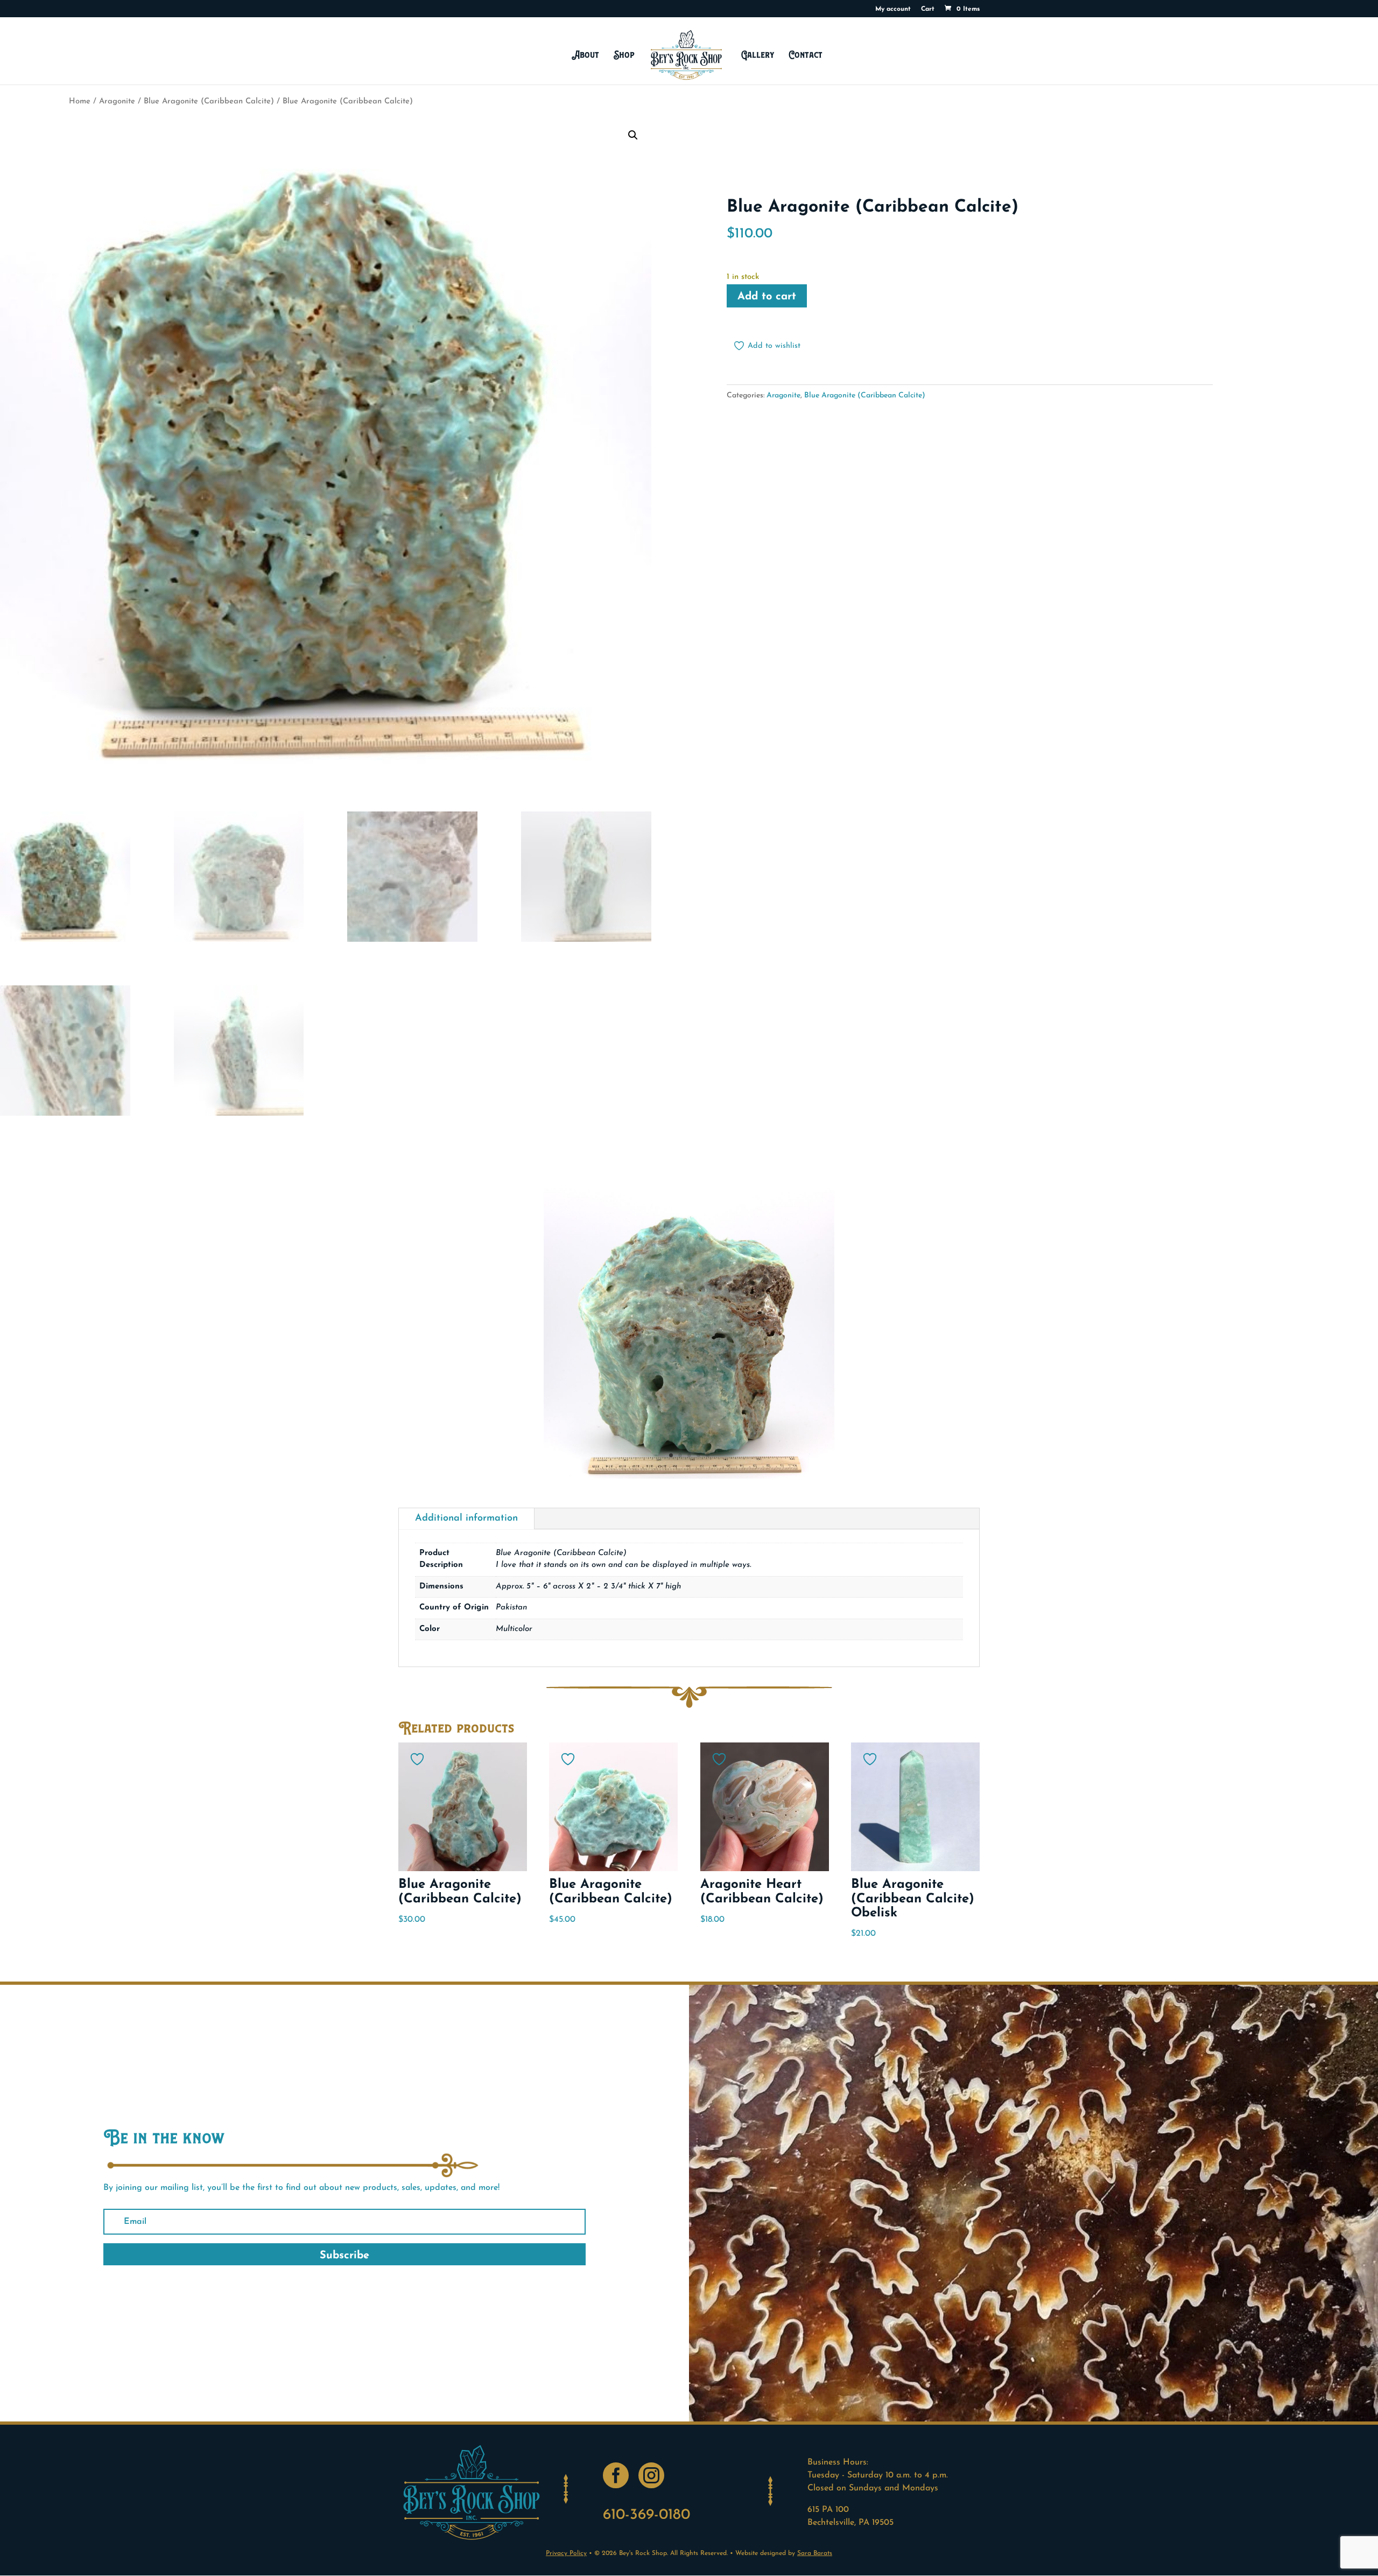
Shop (624, 55)
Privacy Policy (566, 2553)
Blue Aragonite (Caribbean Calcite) (209, 101)
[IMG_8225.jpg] (689, 1476)
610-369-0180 (646, 2515)
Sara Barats (815, 2553)
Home (80, 101)
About (585, 55)
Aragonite (117, 101)
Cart (928, 9)
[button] (633, 135)
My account (893, 9)
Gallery (758, 55)
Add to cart (767, 297)
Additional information (466, 1518)
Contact (806, 55)
